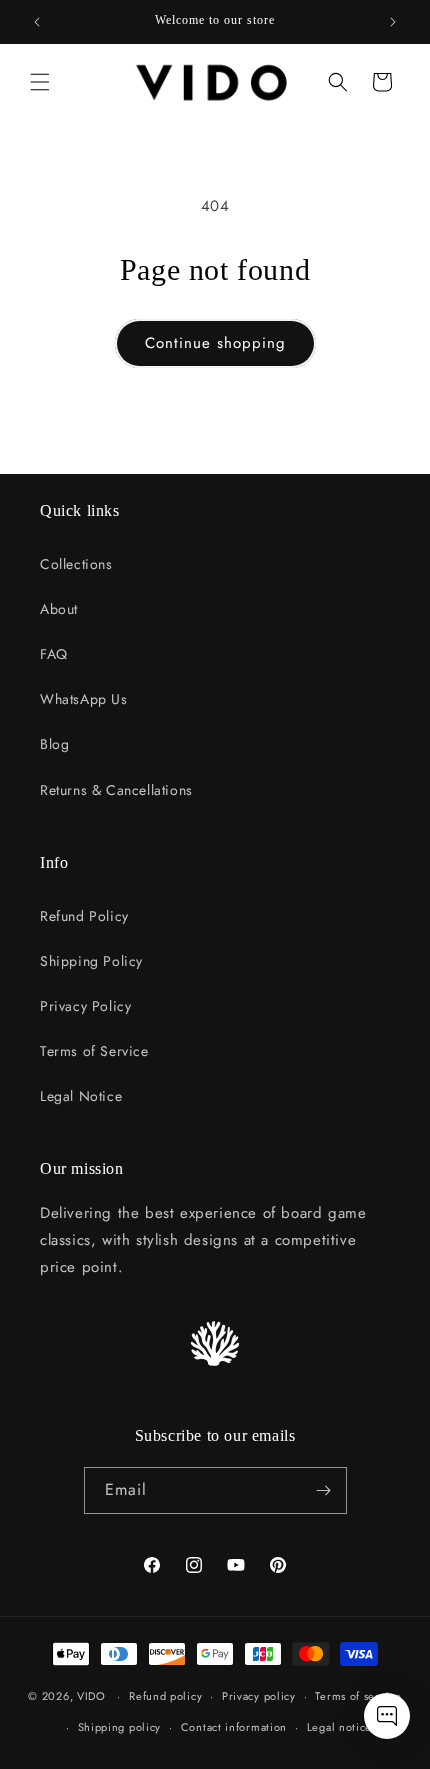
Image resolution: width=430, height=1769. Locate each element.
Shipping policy (120, 1727)
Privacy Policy (85, 1006)
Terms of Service (94, 1051)
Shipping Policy (91, 961)
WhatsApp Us (84, 699)
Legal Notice (81, 1096)
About (59, 609)
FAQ (54, 654)
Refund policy (165, 1696)
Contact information (234, 1727)
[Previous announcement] (37, 22)
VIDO (91, 1696)
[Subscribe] (324, 1490)
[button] (40, 82)
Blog (54, 744)
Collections (76, 564)
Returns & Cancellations (116, 790)
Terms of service (358, 1696)
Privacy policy (259, 1696)
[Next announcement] (393, 22)
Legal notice (339, 1727)
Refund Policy (84, 916)
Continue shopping (215, 343)
